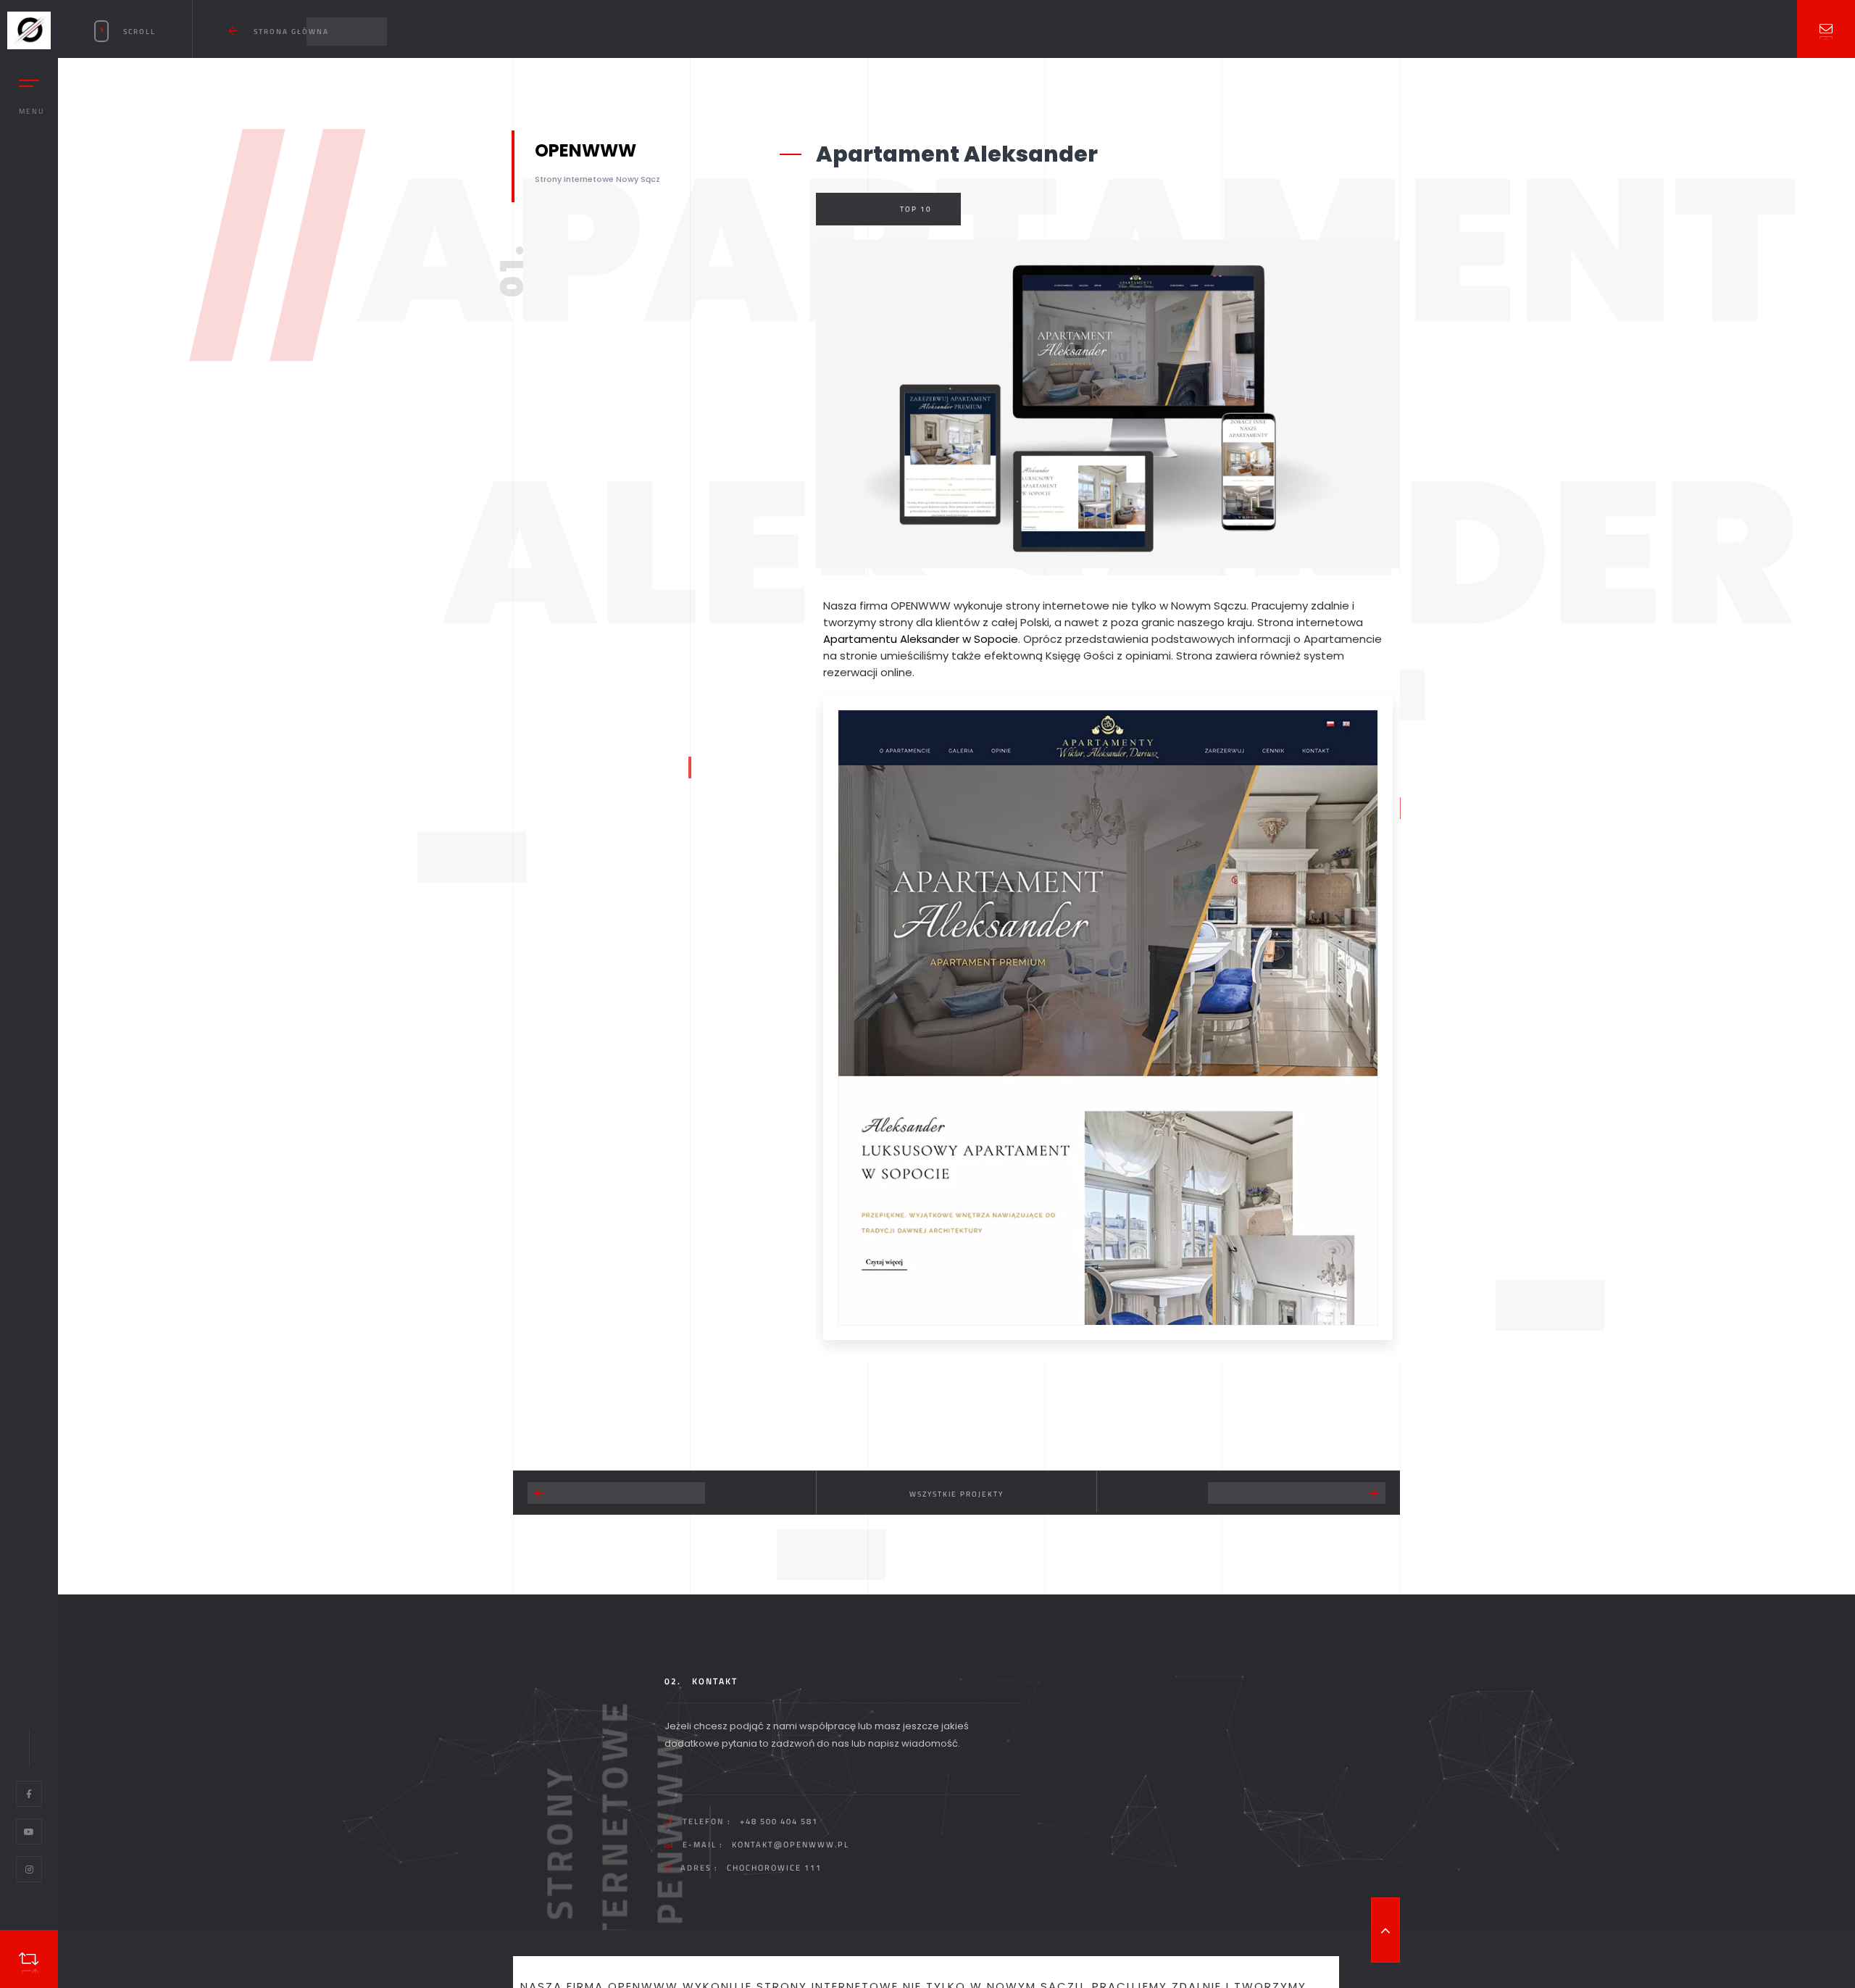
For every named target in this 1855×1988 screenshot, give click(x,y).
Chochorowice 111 (774, 1868)
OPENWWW (921, 606)
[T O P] (1385, 1930)
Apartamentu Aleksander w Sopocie (921, 639)
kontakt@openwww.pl (791, 1844)
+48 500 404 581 (779, 1821)
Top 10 (916, 209)
